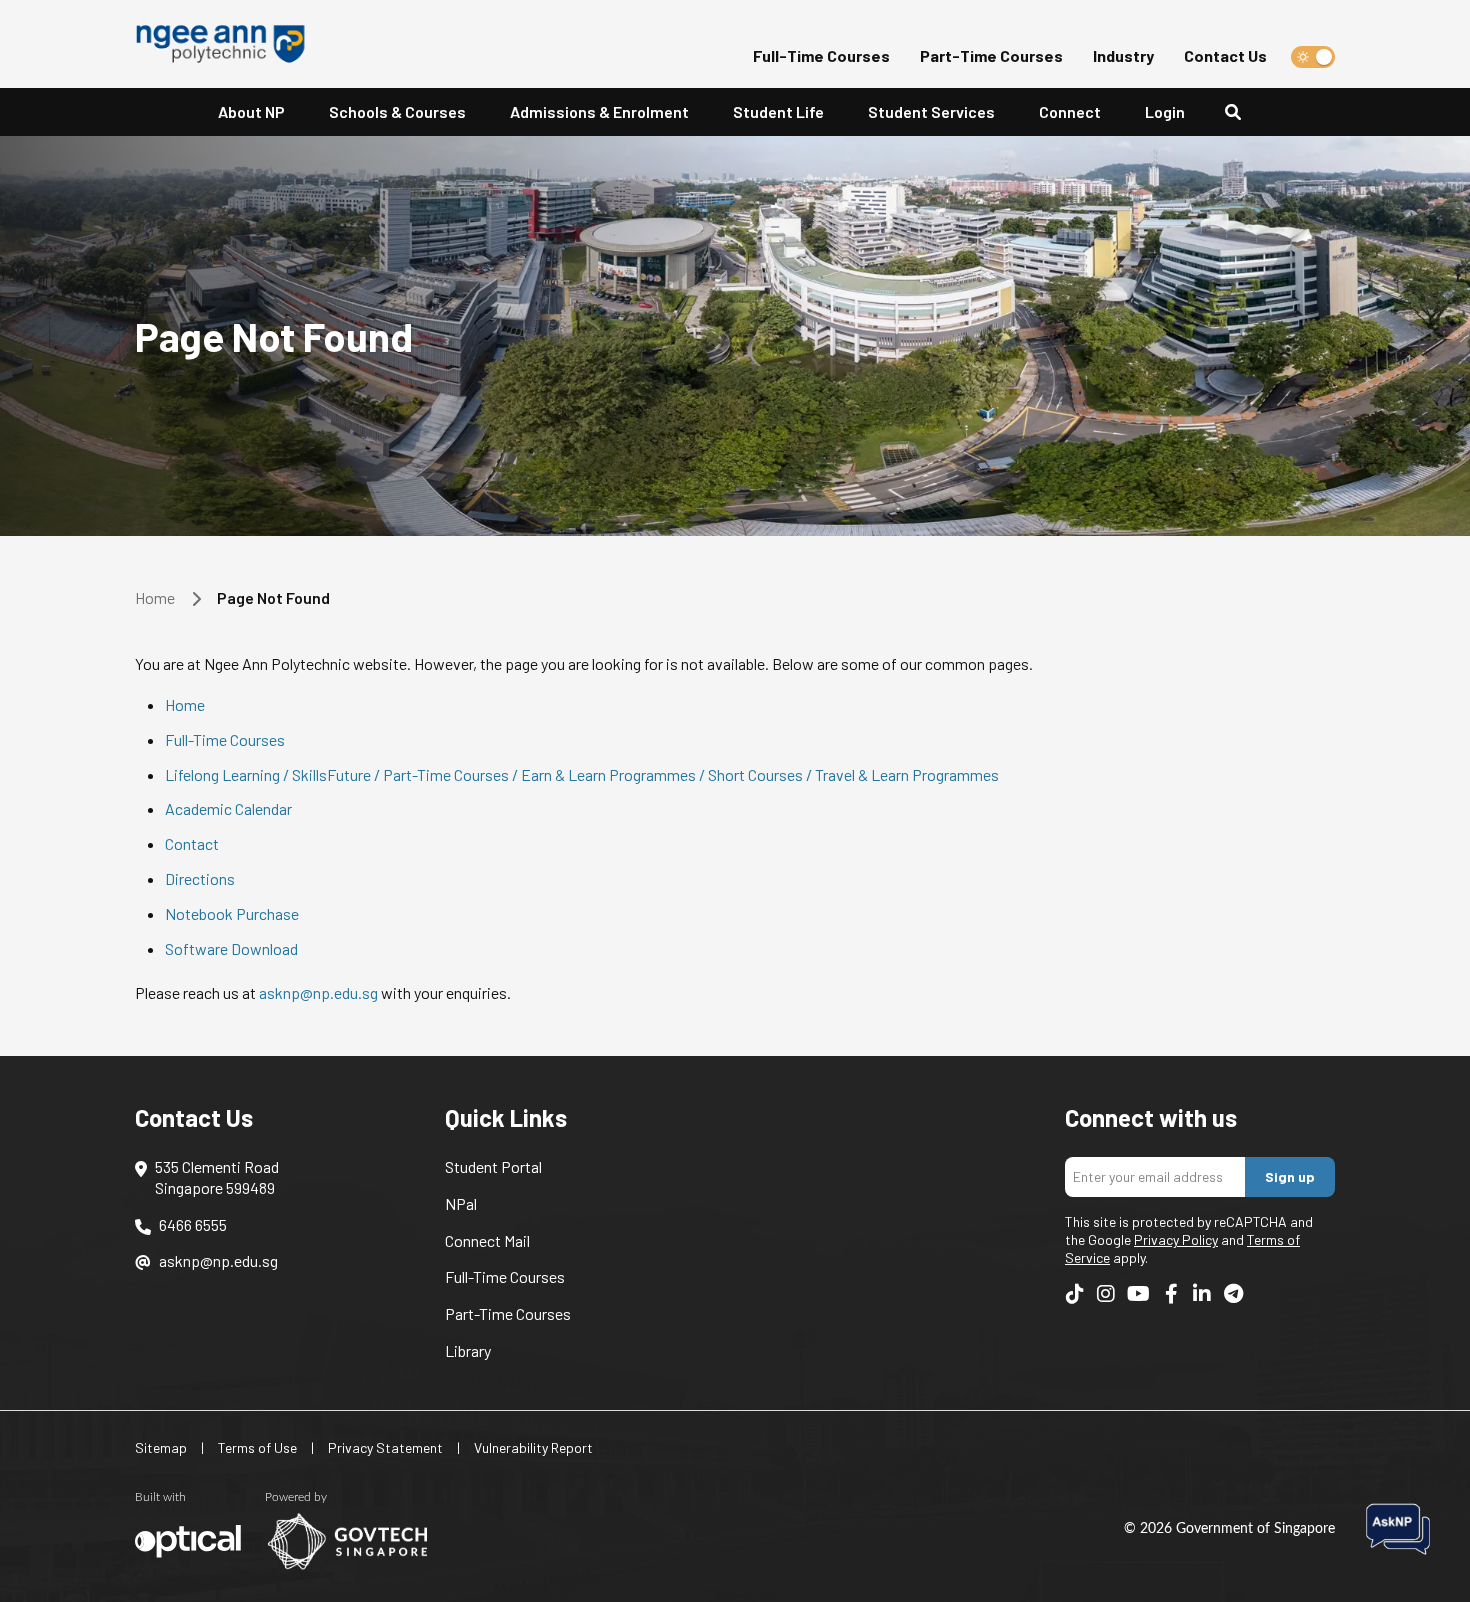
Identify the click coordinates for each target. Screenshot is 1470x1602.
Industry (1123, 55)
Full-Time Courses (821, 55)
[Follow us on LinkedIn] (1202, 1294)
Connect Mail (487, 1240)
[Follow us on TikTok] (1075, 1294)
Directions (200, 878)
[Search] (1241, 112)
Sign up (1290, 1176)
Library (468, 1350)
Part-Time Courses (991, 55)
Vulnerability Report (533, 1447)
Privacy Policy (1176, 1239)
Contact (192, 843)
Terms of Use (257, 1447)
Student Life (778, 111)
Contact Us (1225, 55)
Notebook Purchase (232, 913)
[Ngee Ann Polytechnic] (228, 44)
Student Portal (493, 1166)
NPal (461, 1203)
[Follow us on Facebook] (1171, 1294)
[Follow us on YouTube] (1138, 1294)
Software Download (231, 948)
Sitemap (161, 1447)
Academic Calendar (228, 808)
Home (155, 597)
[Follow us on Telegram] (1233, 1294)
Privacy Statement (385, 1447)
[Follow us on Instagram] (1106, 1294)
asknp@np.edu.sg (318, 992)
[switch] (1313, 57)
